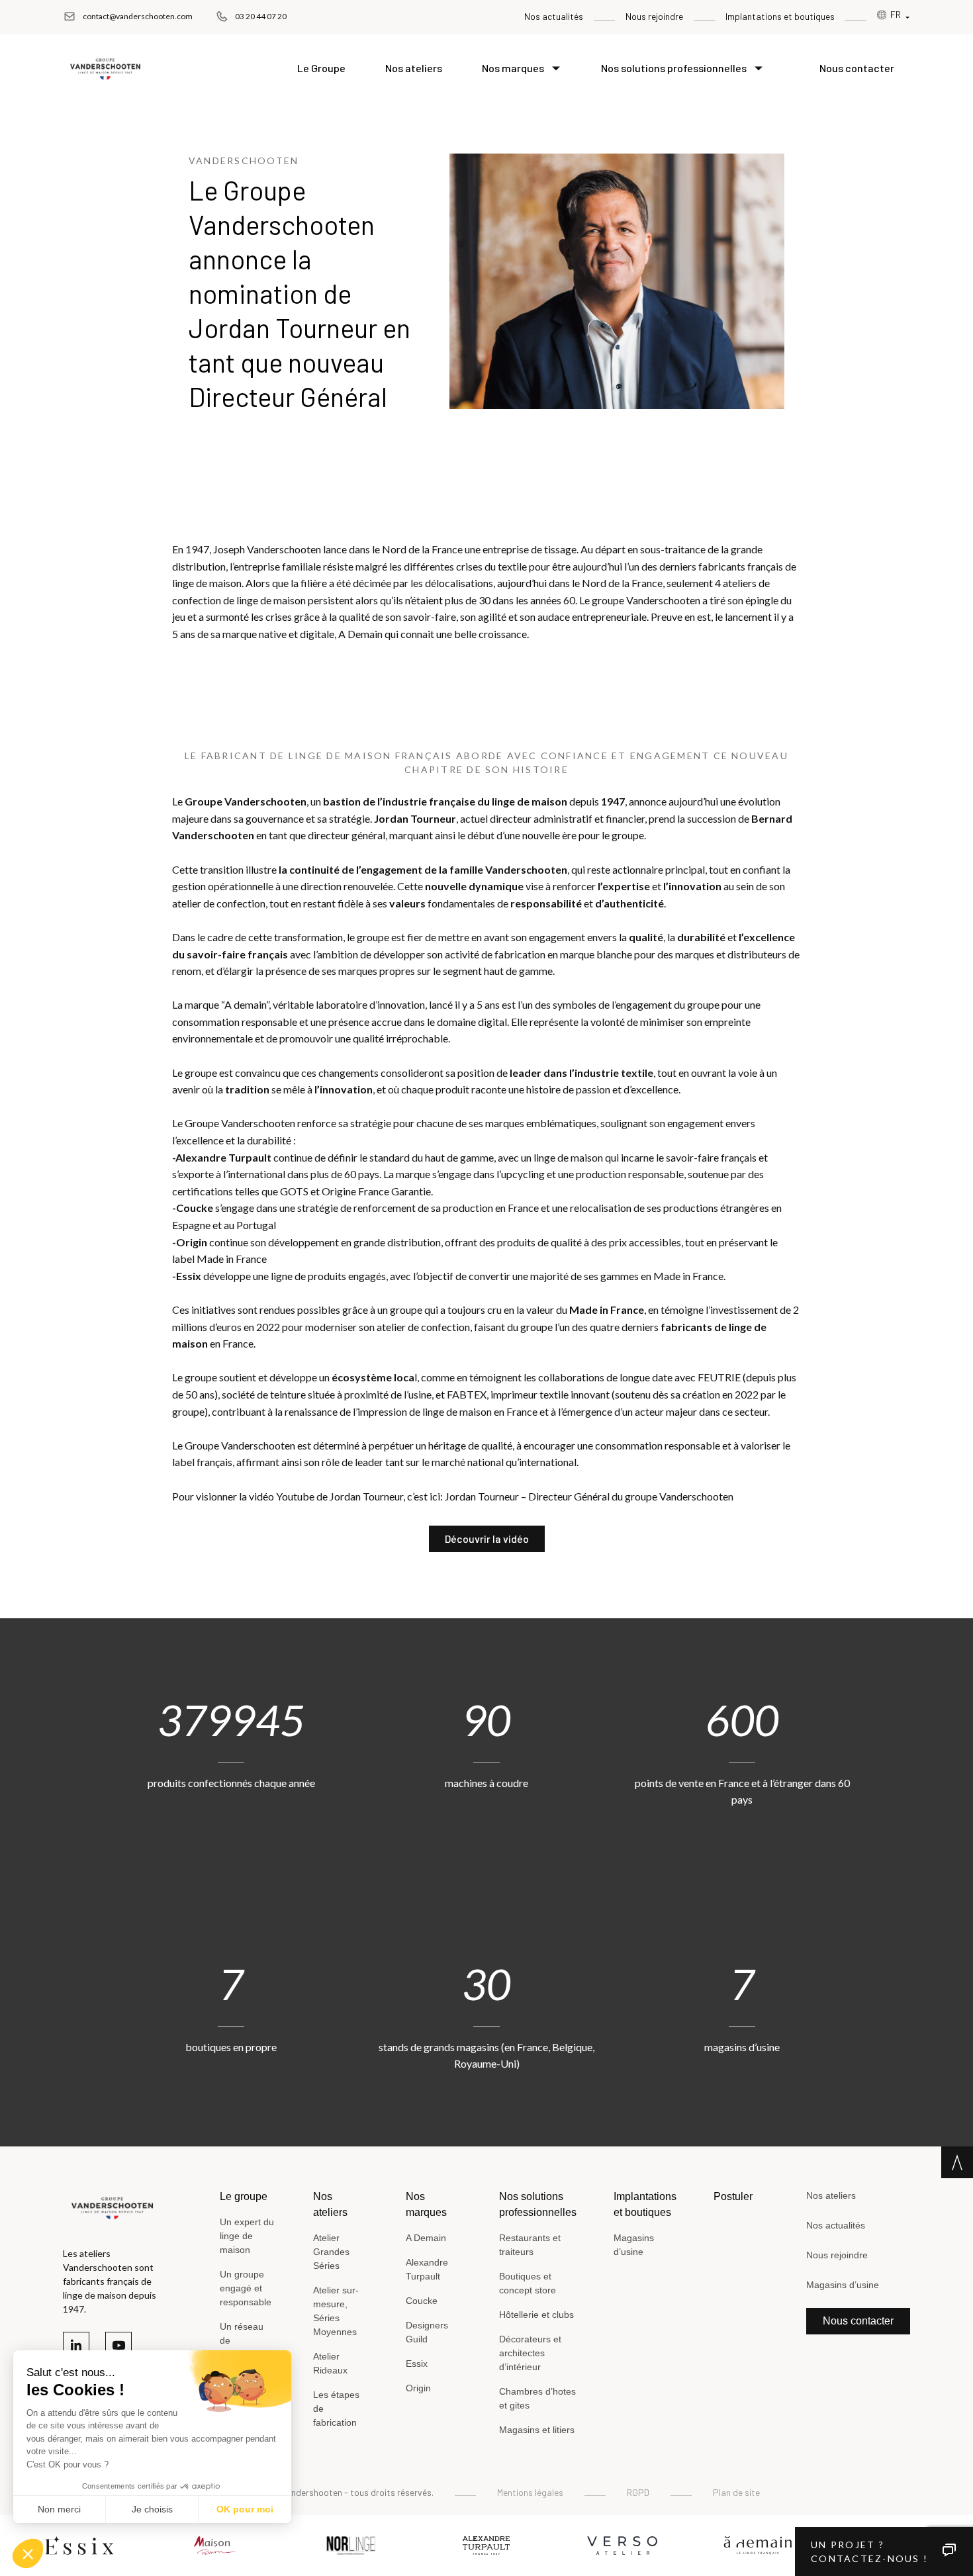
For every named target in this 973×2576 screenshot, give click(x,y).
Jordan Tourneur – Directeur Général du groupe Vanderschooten (589, 1496)
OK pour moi (245, 2509)
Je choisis (152, 2509)
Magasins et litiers (537, 2430)
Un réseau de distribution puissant (243, 2347)
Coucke (422, 2301)
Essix (417, 2364)
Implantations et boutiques (780, 16)
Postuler (733, 2196)
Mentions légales (530, 2492)
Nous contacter (857, 68)
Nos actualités (554, 16)
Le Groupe (321, 68)
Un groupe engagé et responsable (246, 2288)
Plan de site (736, 2492)
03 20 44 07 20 (261, 16)
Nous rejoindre (654, 16)
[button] (28, 2553)
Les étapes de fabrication (336, 2409)
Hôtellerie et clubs (536, 2315)
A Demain (426, 2238)
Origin (418, 2388)
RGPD (638, 2492)
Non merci (59, 2509)
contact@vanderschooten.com (138, 16)
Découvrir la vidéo (487, 1539)
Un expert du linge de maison (247, 2236)
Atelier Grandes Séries (331, 2252)
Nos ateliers (414, 68)
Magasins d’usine (634, 2245)
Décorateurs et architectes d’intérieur (530, 2353)
